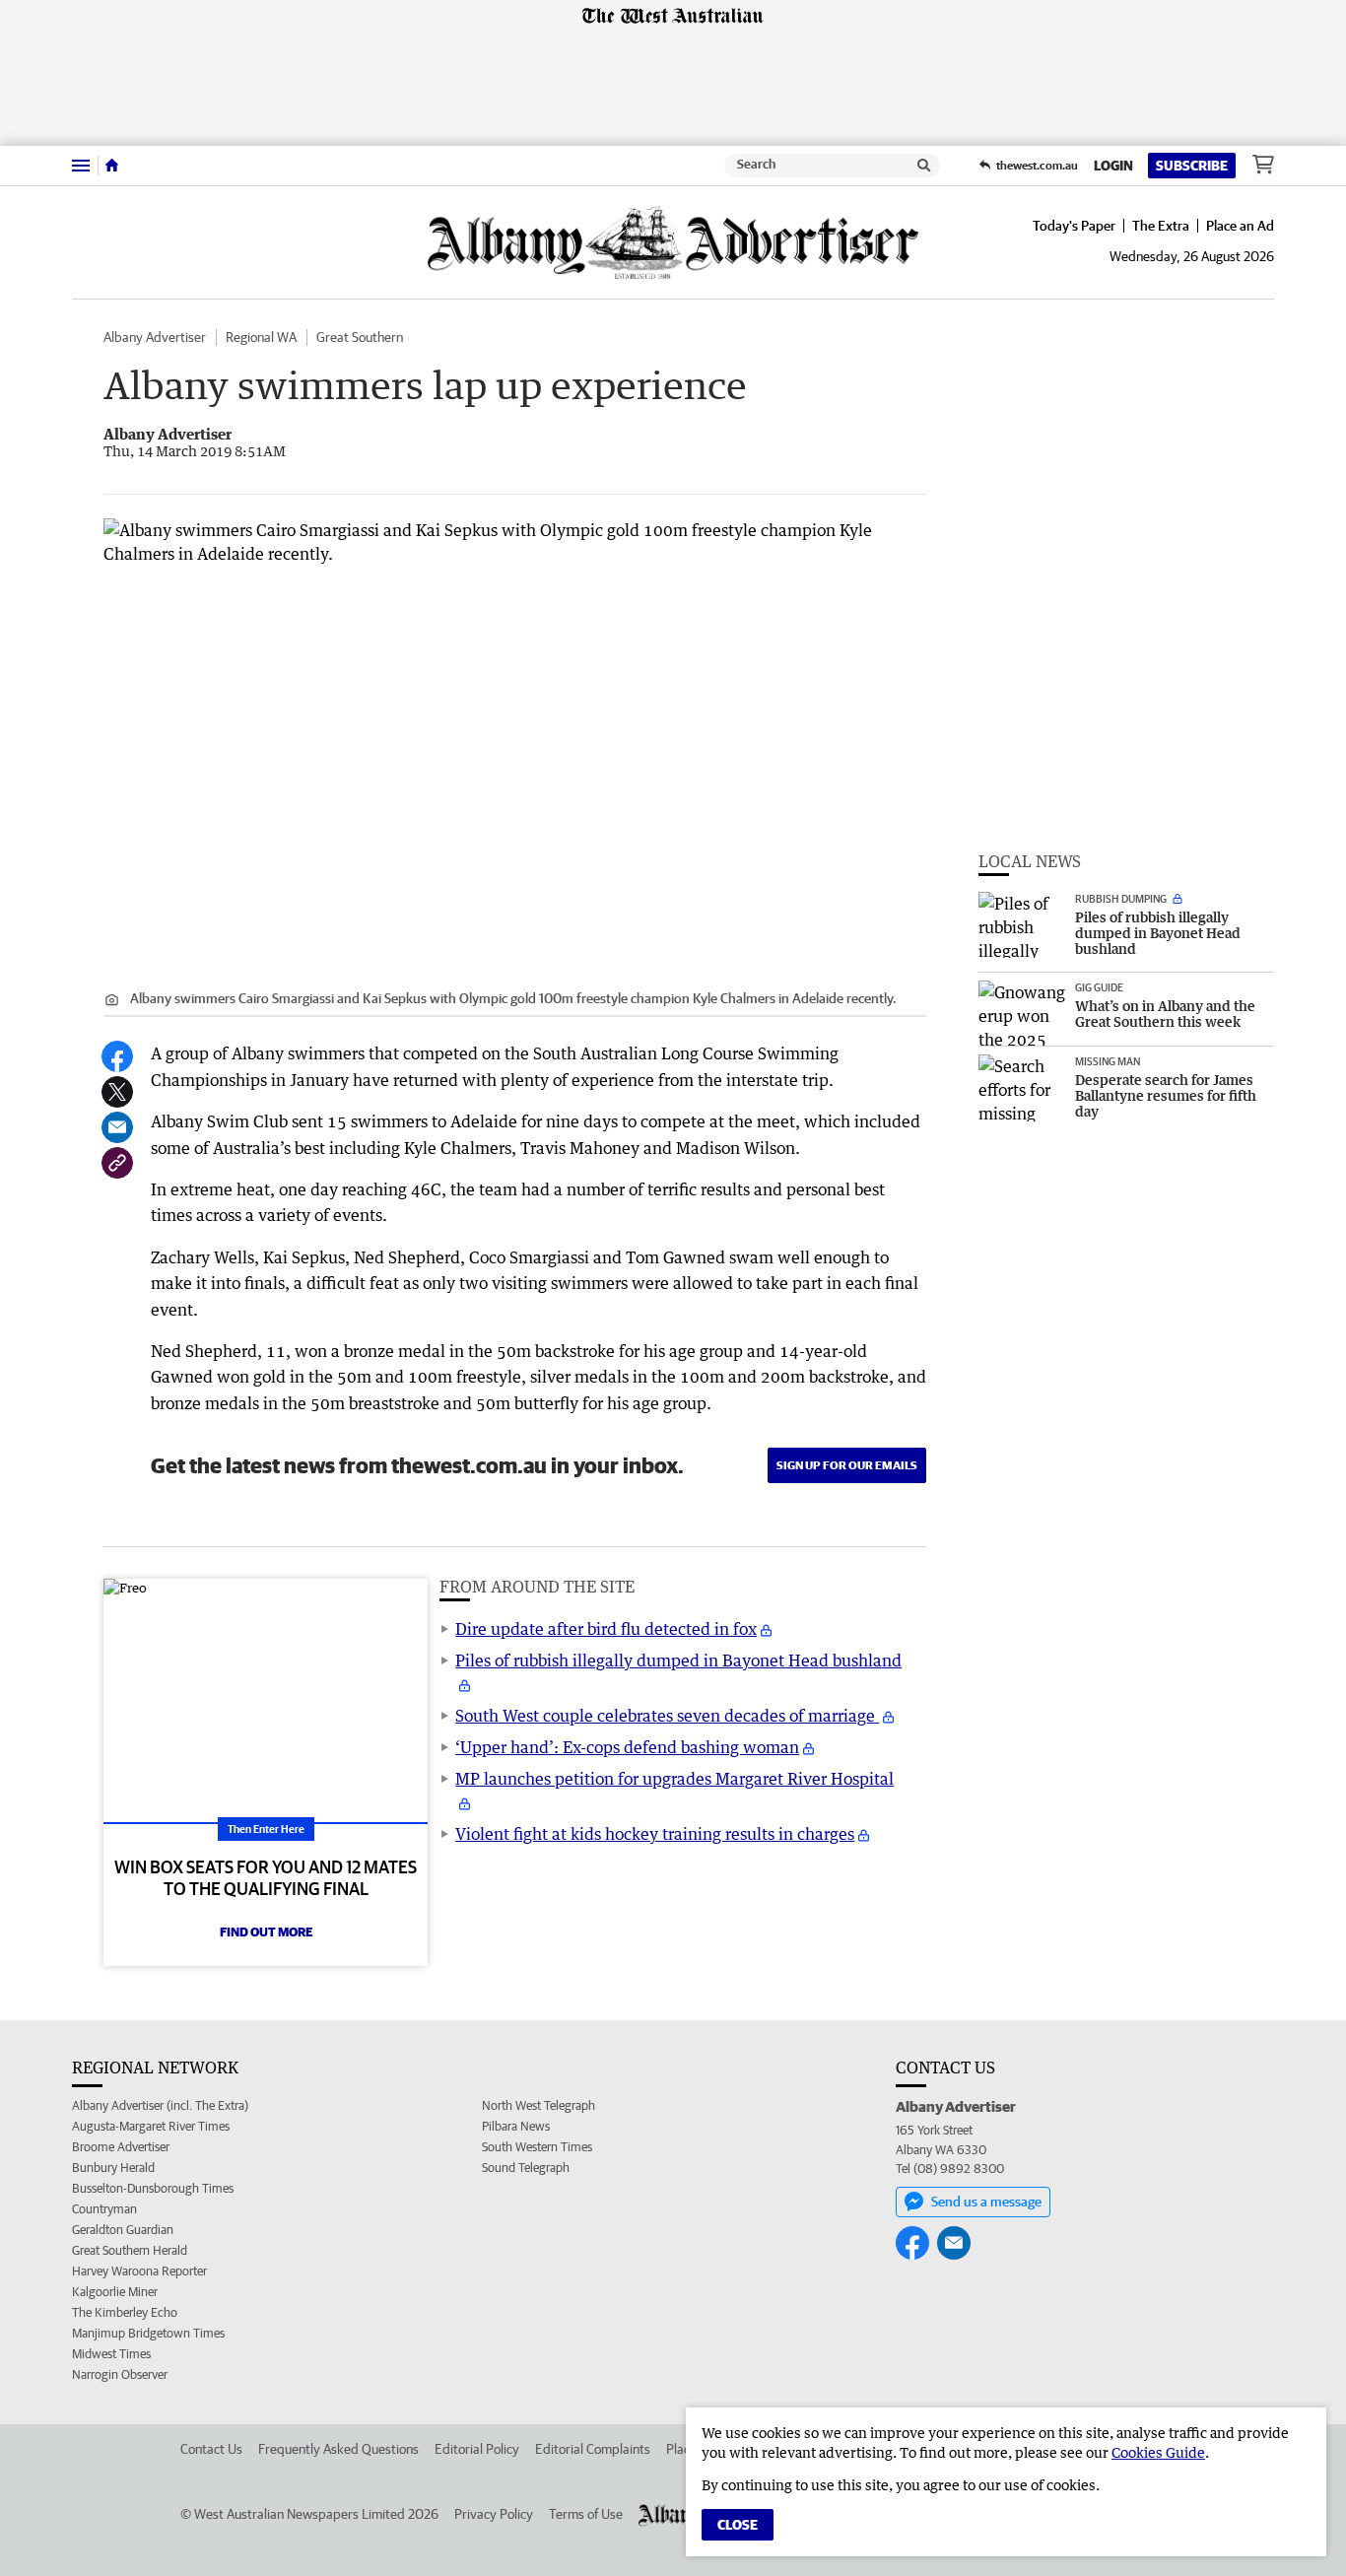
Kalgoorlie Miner (115, 2292)
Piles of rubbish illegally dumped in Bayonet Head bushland (678, 1661)
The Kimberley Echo (125, 2312)
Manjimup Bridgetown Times (148, 2333)
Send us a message (986, 2202)
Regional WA (261, 337)
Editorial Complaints (593, 2449)
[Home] (112, 166)
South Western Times (537, 2147)
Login (1113, 166)
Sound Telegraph (526, 2168)
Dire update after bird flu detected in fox (606, 1629)
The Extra (1161, 226)
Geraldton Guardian (123, 2230)
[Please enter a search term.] (924, 166)
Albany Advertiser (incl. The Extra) (160, 2105)
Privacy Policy (494, 2514)
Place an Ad (1240, 226)
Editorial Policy (477, 2449)
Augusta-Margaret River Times (151, 2126)
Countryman (104, 2209)
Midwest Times (111, 2354)
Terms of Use (586, 2514)
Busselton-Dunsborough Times (153, 2188)
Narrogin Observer (120, 2374)
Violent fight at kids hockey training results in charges (655, 1834)
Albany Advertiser (155, 337)
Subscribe (1192, 166)
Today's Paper (1074, 226)
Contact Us (211, 2449)
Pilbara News (516, 2126)
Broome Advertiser (121, 2147)
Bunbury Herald (113, 2168)
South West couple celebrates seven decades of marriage (667, 1716)
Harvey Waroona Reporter (139, 2271)
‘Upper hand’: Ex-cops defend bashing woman (627, 1747)
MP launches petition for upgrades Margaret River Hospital (674, 1779)
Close (738, 2525)
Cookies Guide (1158, 2452)
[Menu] (81, 165)
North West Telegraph (538, 2105)
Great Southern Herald (130, 2250)
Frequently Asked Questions (338, 2449)
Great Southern (360, 337)
